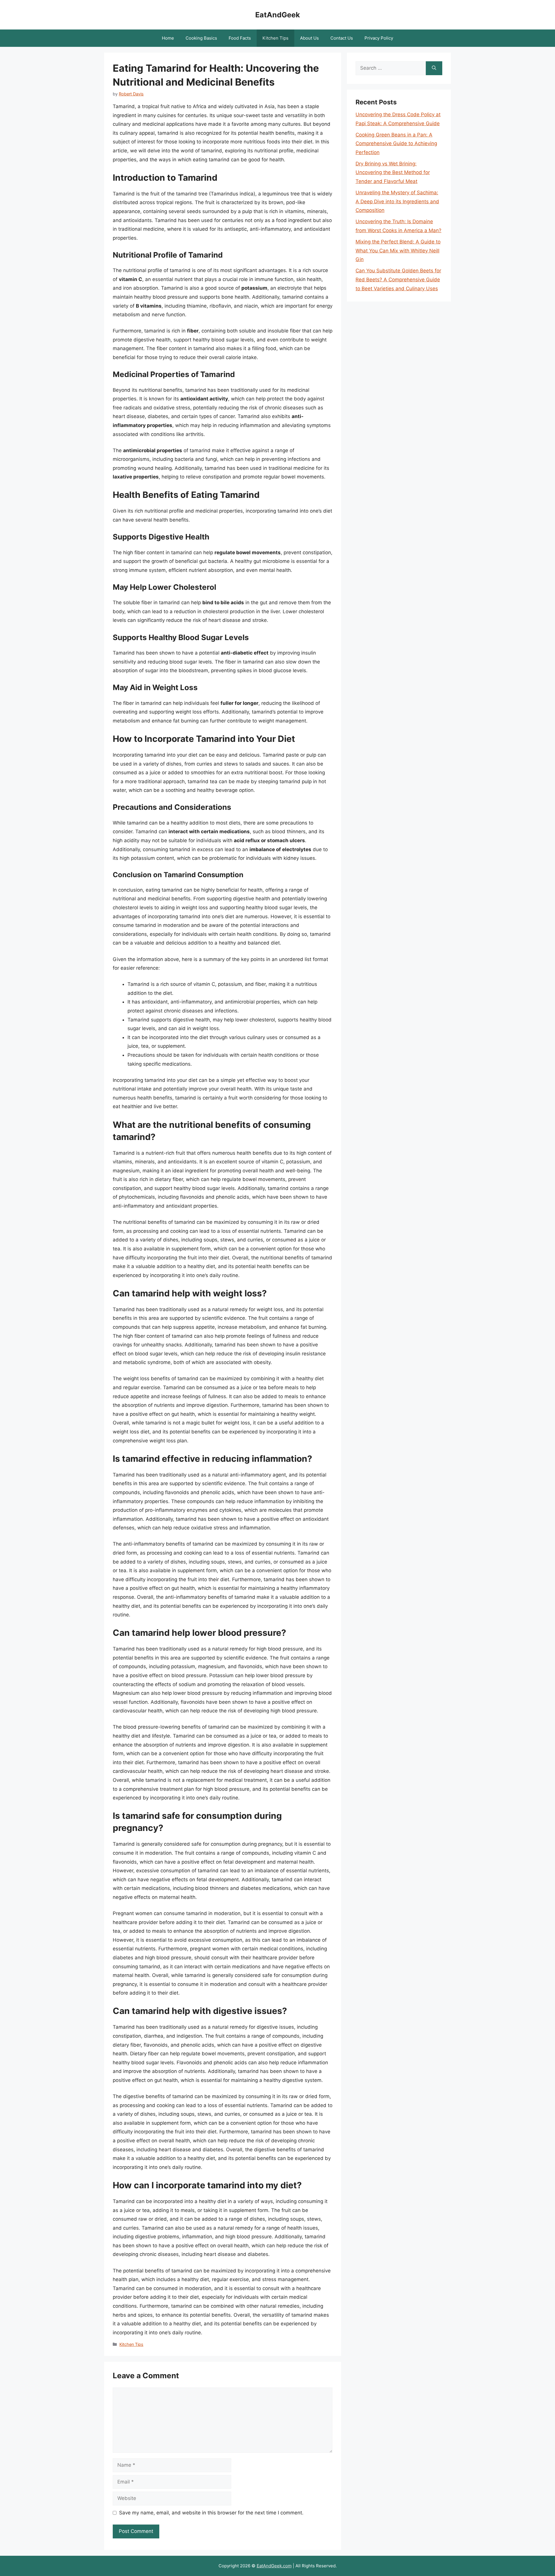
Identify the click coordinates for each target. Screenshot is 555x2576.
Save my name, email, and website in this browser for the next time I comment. (211, 2513)
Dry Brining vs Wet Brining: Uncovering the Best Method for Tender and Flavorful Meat (393, 172)
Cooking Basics (201, 38)
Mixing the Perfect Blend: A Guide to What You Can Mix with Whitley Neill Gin (398, 251)
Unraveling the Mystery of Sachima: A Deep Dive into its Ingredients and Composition (397, 201)
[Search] (434, 68)
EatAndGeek (278, 15)
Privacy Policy (379, 38)
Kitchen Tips (275, 38)
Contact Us (342, 38)
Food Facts (240, 38)
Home (168, 38)
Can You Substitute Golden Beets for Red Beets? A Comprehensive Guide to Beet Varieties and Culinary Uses (398, 279)
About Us (309, 38)
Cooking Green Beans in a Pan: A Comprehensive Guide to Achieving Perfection (396, 144)
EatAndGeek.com (274, 2566)
